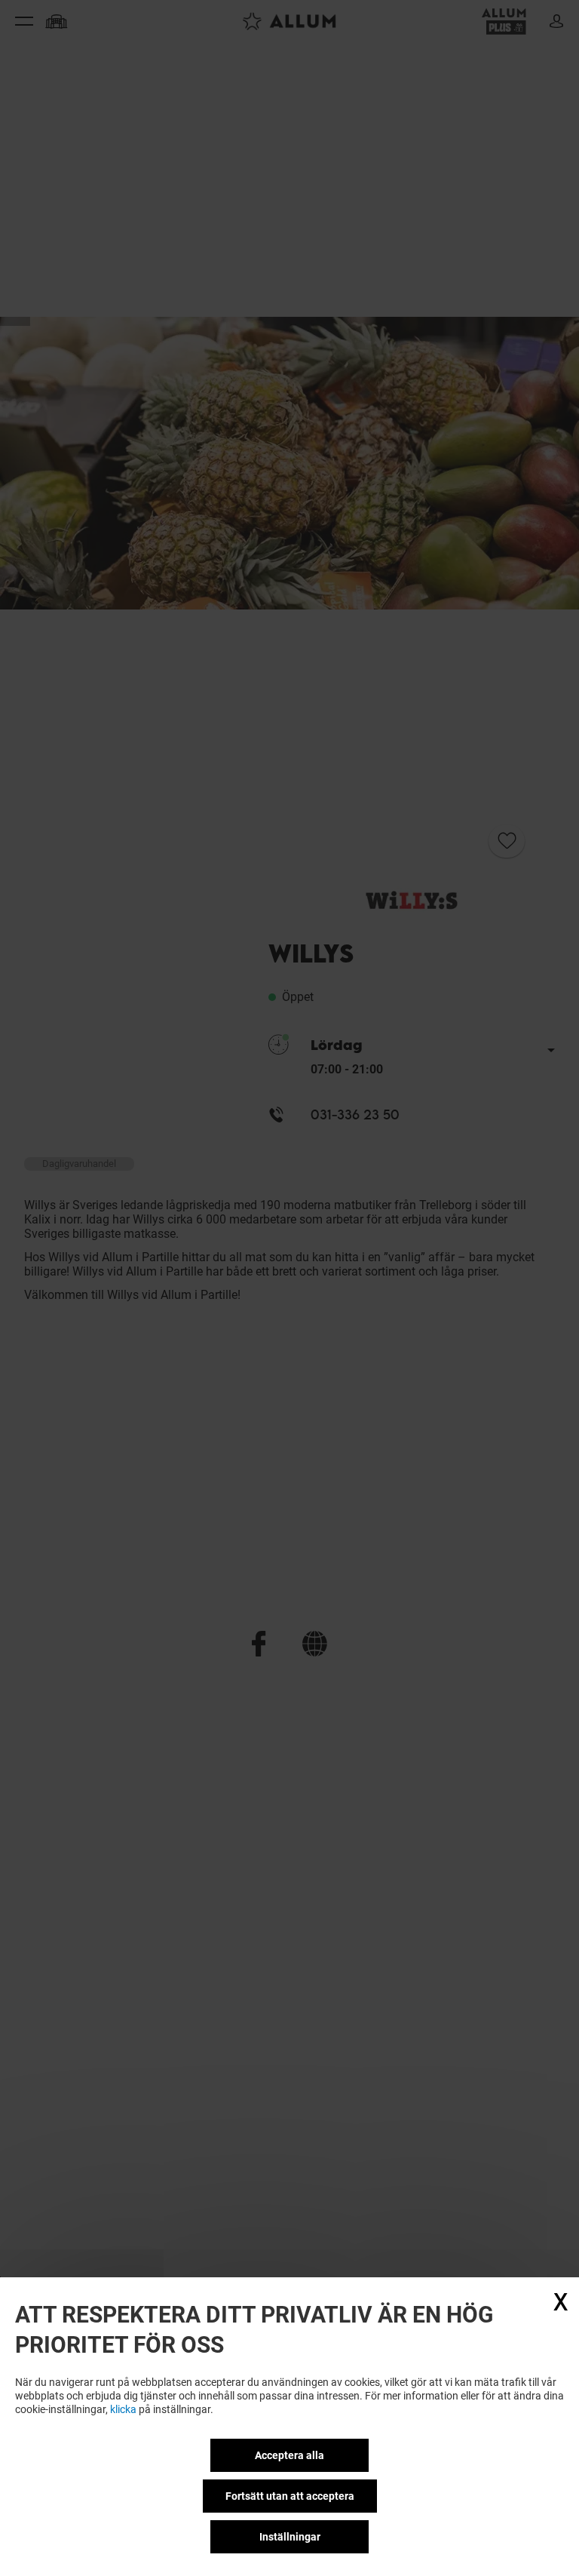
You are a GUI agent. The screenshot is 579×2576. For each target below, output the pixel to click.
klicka (123, 2409)
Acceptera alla (289, 2455)
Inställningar (290, 2537)
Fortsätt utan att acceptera (290, 2496)
